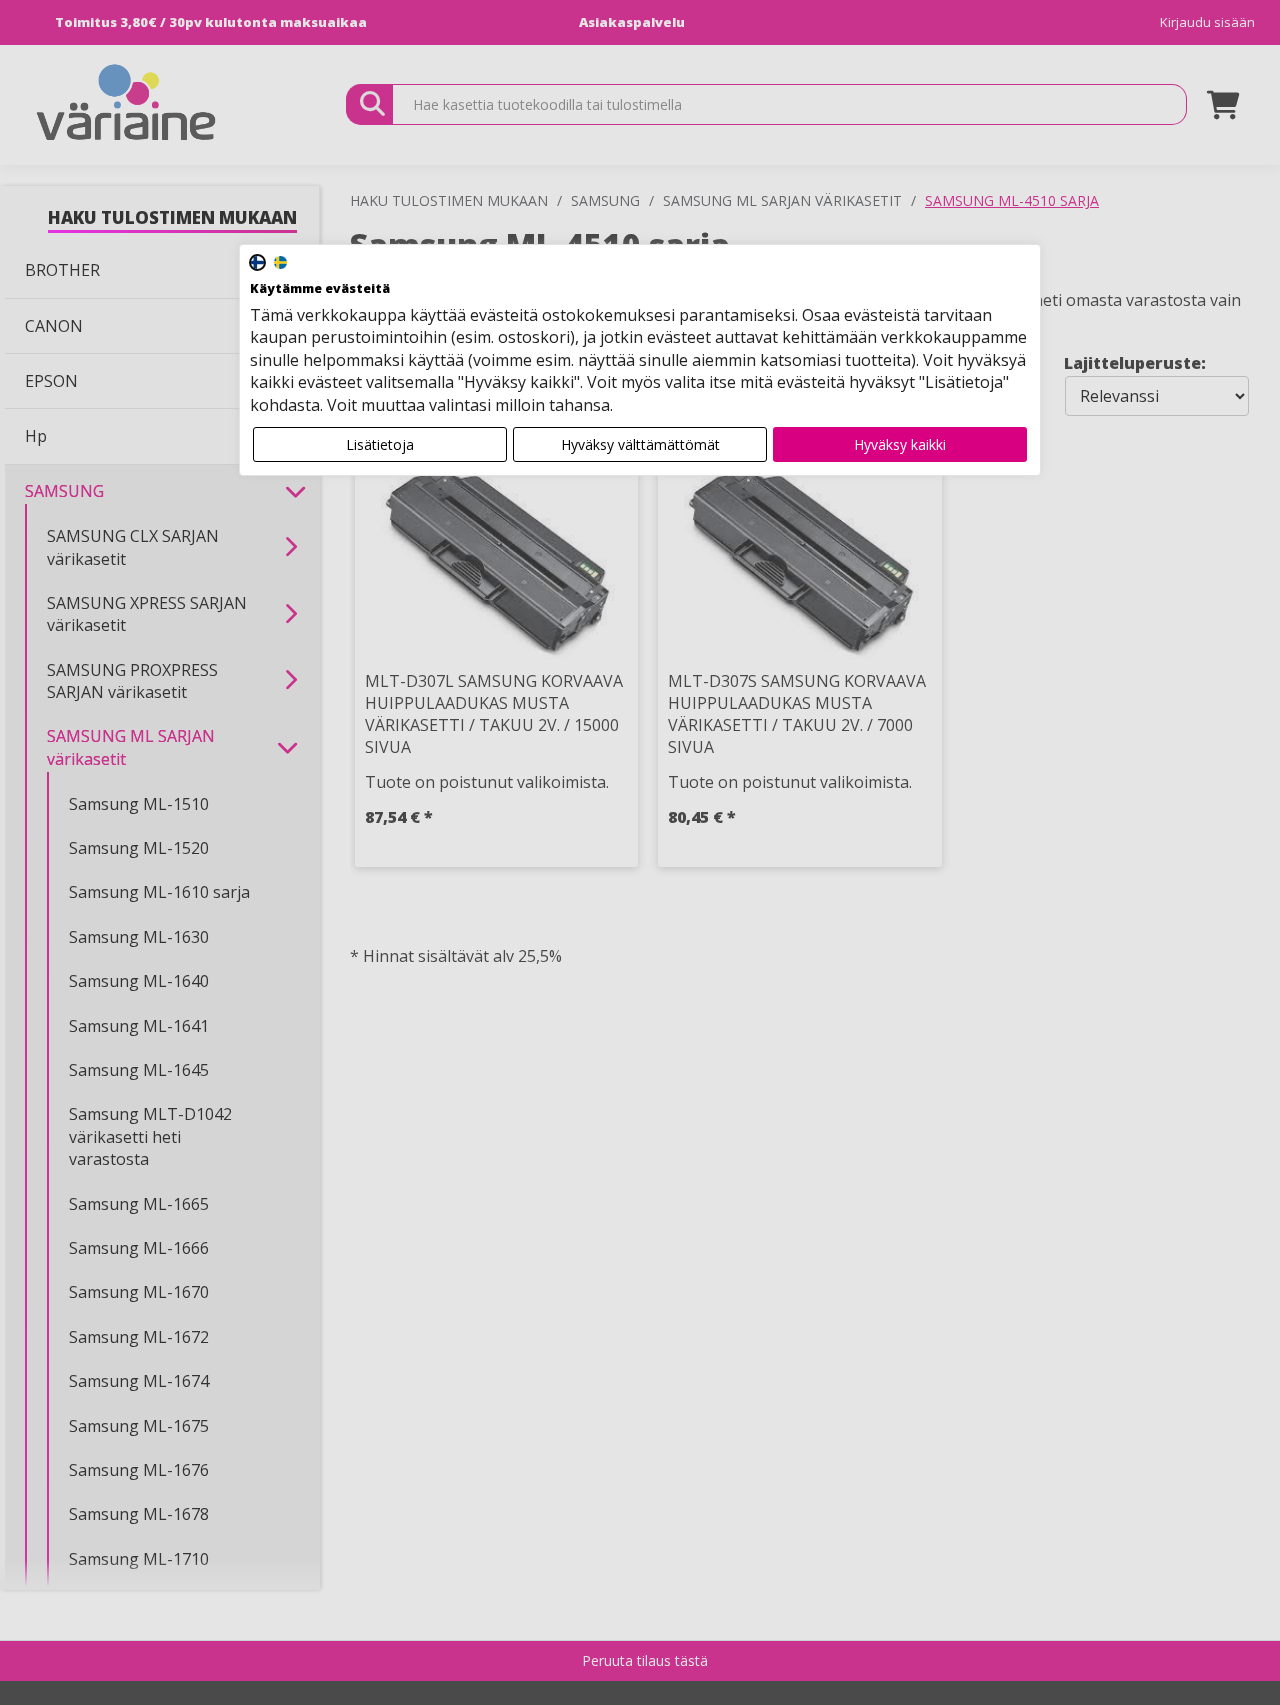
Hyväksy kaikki (900, 444)
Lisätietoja (380, 444)
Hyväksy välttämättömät (640, 444)
